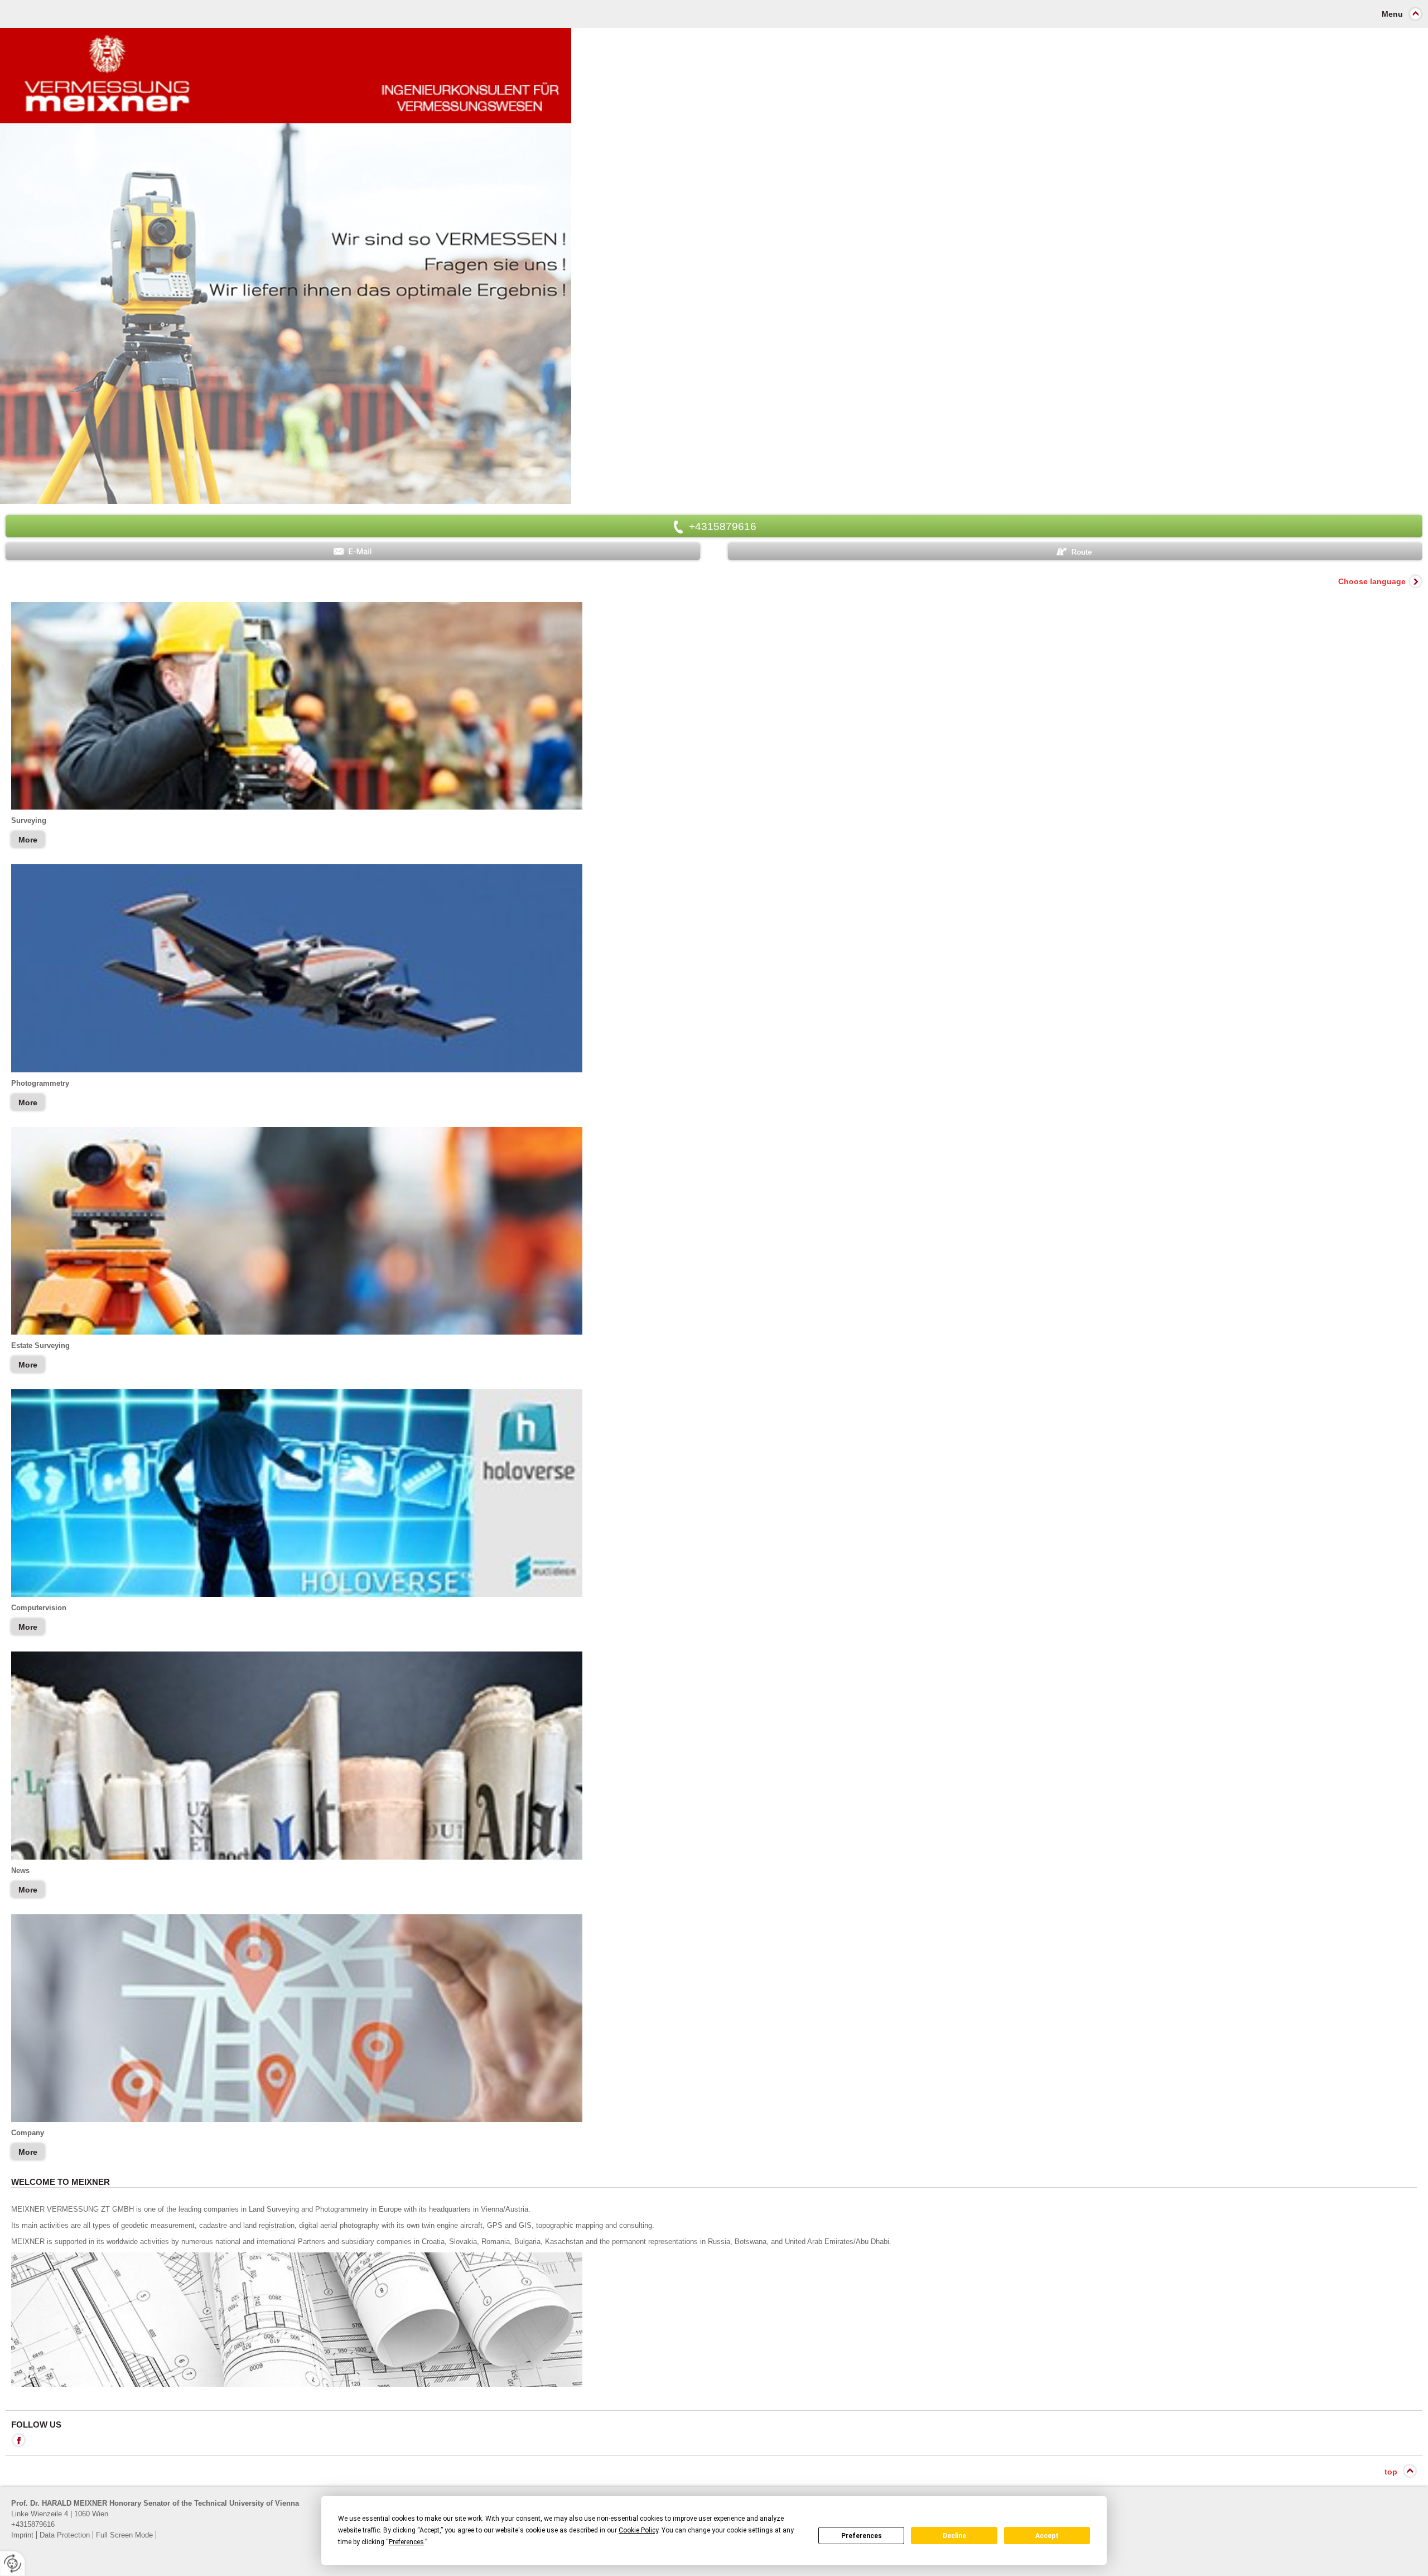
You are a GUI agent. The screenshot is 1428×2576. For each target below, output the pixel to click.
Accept (1047, 2536)
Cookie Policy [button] (638, 2530)
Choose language (1372, 581)
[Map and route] (1075, 552)
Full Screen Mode (124, 2535)
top (1391, 2472)
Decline (954, 2536)
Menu (1392, 14)
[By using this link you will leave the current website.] (714, 1493)
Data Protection (65, 2535)
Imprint (22, 2535)
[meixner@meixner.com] (353, 552)
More (28, 840)
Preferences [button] (406, 2542)
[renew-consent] (13, 2563)
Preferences (862, 2536)
